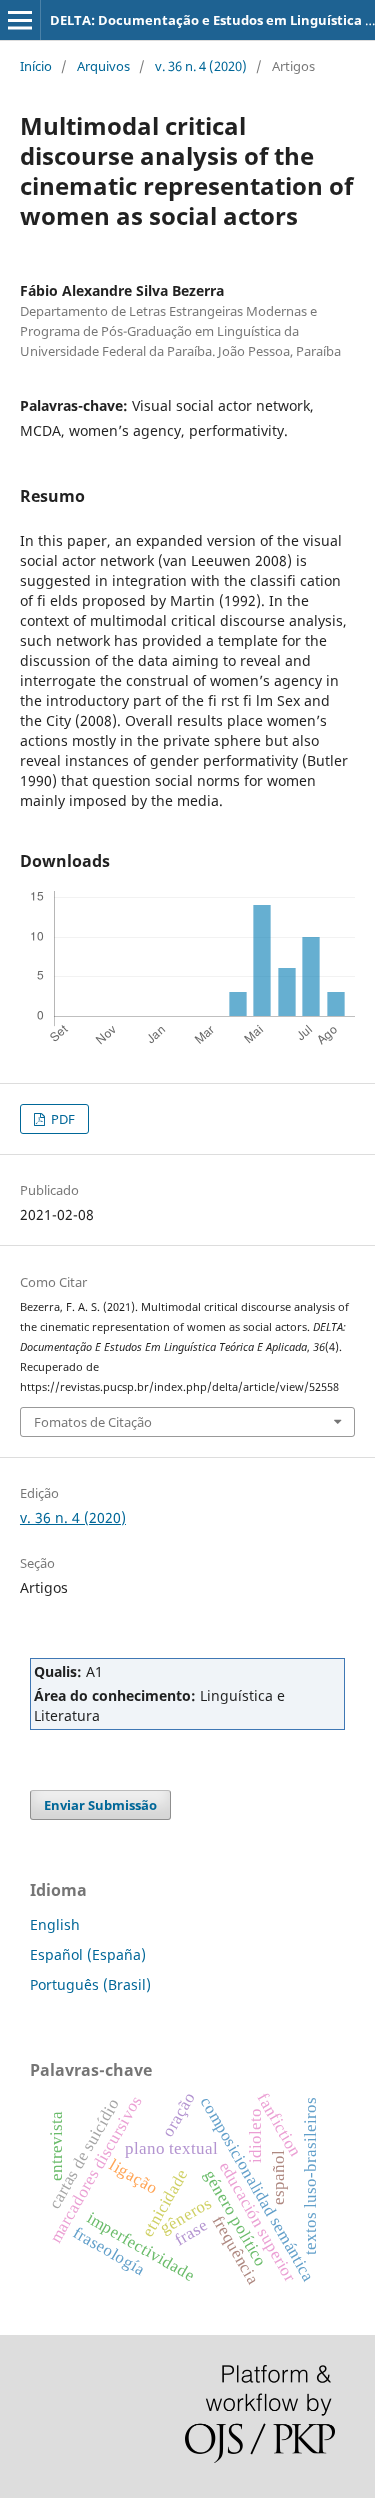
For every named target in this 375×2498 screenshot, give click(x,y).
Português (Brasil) (90, 1984)
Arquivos (103, 66)
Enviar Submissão (100, 1805)
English (55, 1924)
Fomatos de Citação (93, 1422)
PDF (61, 1119)
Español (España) (88, 1954)
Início (36, 66)
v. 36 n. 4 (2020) (201, 66)
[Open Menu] (20, 20)
